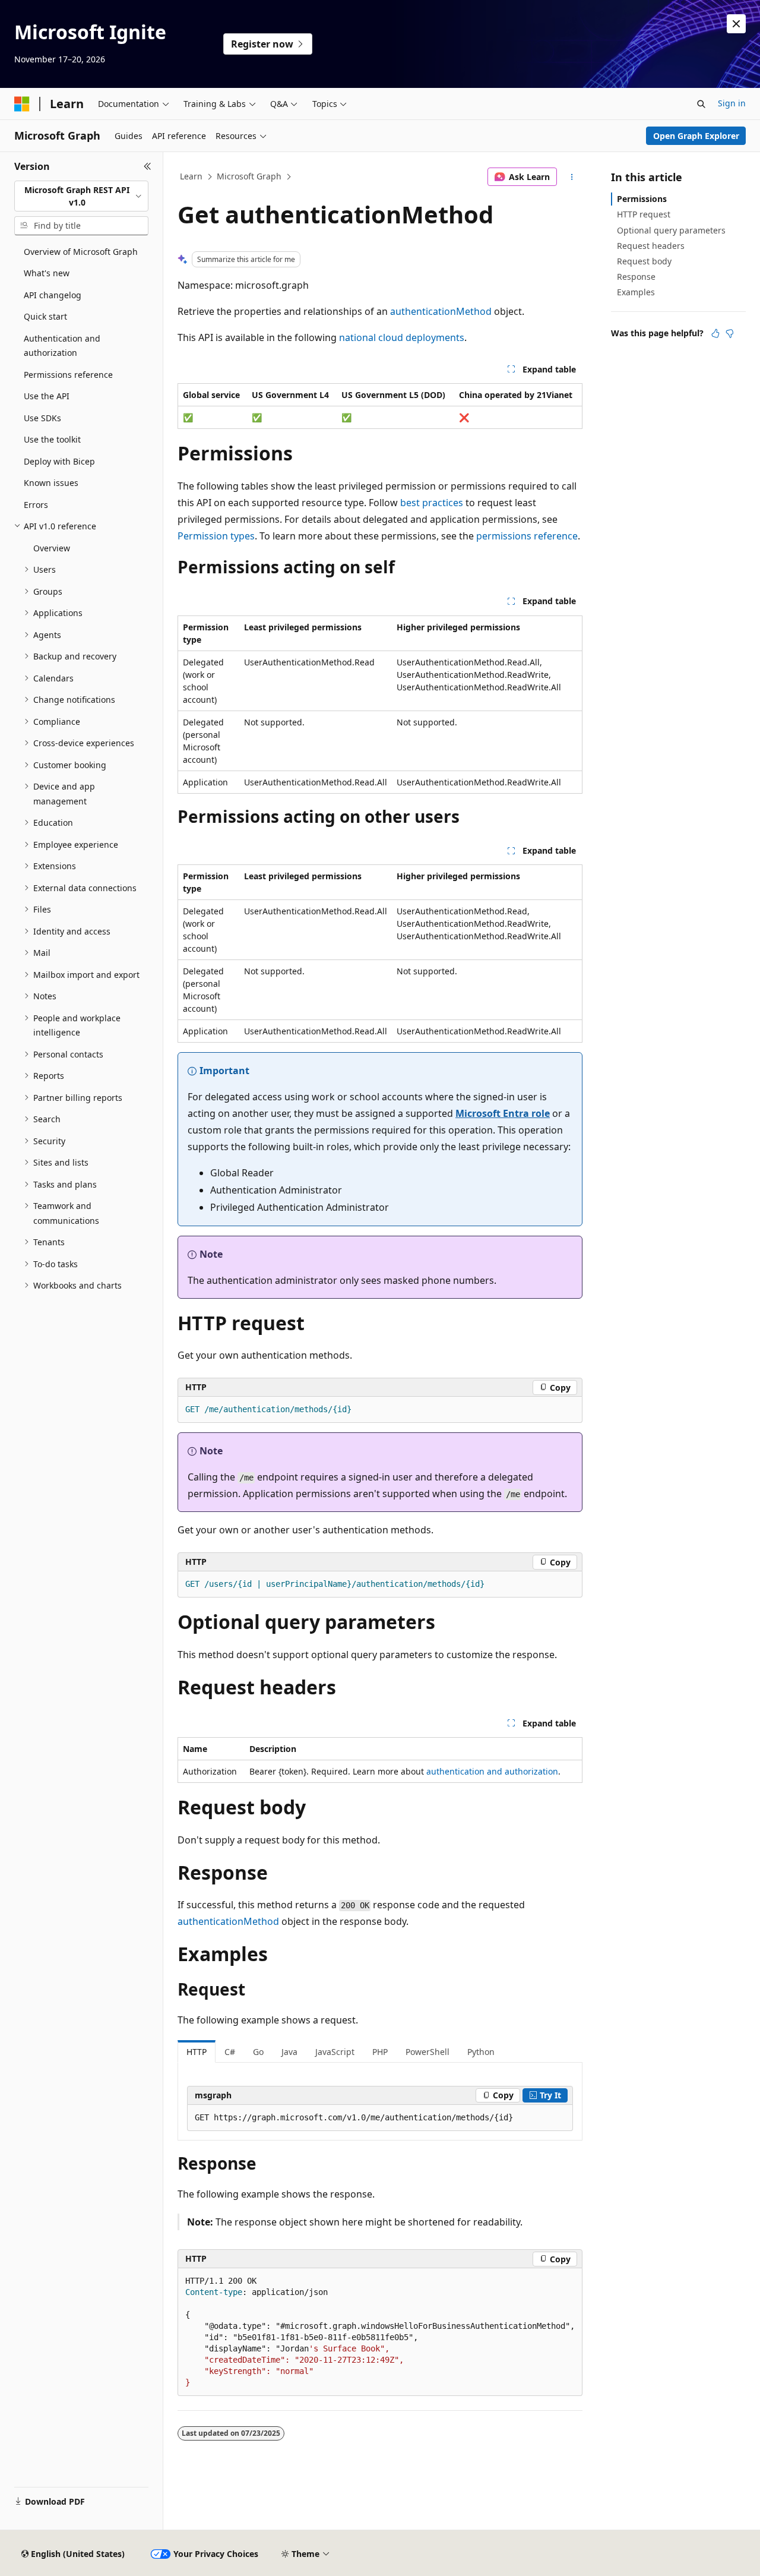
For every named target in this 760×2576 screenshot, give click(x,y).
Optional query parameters (671, 230)
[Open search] (701, 104)
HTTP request (644, 214)
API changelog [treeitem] (53, 295)
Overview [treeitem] (52, 548)
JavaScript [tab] (335, 2052)
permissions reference (527, 536)
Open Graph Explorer (696, 136)
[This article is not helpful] (730, 333)
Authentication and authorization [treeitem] (62, 346)
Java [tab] (289, 2052)
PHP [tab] (380, 2052)
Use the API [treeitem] (47, 396)
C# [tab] (230, 2052)
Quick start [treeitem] (45, 316)
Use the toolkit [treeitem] (52, 439)
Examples (636, 292)
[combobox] (81, 196)
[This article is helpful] (715, 333)
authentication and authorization (492, 1771)
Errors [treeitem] (36, 505)
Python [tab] (481, 2052)
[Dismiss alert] (736, 24)
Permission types (216, 536)
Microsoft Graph (249, 176)
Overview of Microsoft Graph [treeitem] (81, 252)
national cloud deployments (402, 337)
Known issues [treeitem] (51, 483)
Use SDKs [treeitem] (42, 418)
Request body (644, 261)
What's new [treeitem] (47, 273)
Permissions (642, 199)
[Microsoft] (22, 104)
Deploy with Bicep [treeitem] (59, 461)
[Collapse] (148, 166)
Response (636, 277)
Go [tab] (258, 2052)
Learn (191, 176)
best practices (432, 503)
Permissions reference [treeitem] (68, 375)
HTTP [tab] (197, 2052)
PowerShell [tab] (427, 2052)
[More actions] (572, 177)
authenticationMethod (441, 311)
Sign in (732, 103)
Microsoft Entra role (503, 1113)
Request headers (651, 246)
